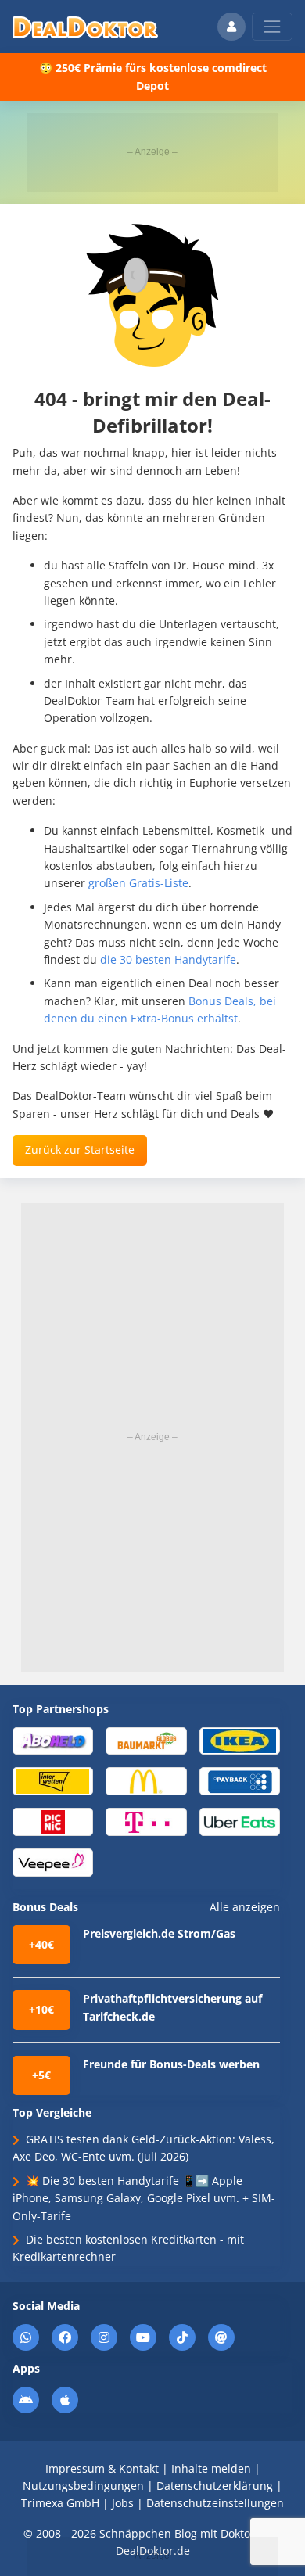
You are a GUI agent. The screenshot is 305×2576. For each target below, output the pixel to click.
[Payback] (240, 1781)
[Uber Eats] (240, 1821)
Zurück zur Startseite (80, 1150)
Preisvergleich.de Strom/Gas (159, 1933)
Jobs (123, 2503)
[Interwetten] (53, 1781)
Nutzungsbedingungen (83, 2486)
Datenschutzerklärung (215, 2486)
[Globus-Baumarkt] (146, 1740)
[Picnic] (53, 1821)
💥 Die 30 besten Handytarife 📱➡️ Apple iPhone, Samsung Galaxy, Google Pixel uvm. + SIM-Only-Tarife (144, 2198)
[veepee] (53, 1861)
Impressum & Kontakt (102, 2468)
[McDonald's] (146, 1781)
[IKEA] (240, 1740)
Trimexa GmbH (60, 2503)
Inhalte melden (211, 2468)
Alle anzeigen (245, 1907)
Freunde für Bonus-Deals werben (171, 2064)
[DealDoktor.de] (85, 27)
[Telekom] (146, 1821)
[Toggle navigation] (272, 27)
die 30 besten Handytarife (168, 959)
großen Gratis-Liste (138, 883)
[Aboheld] (53, 1740)
